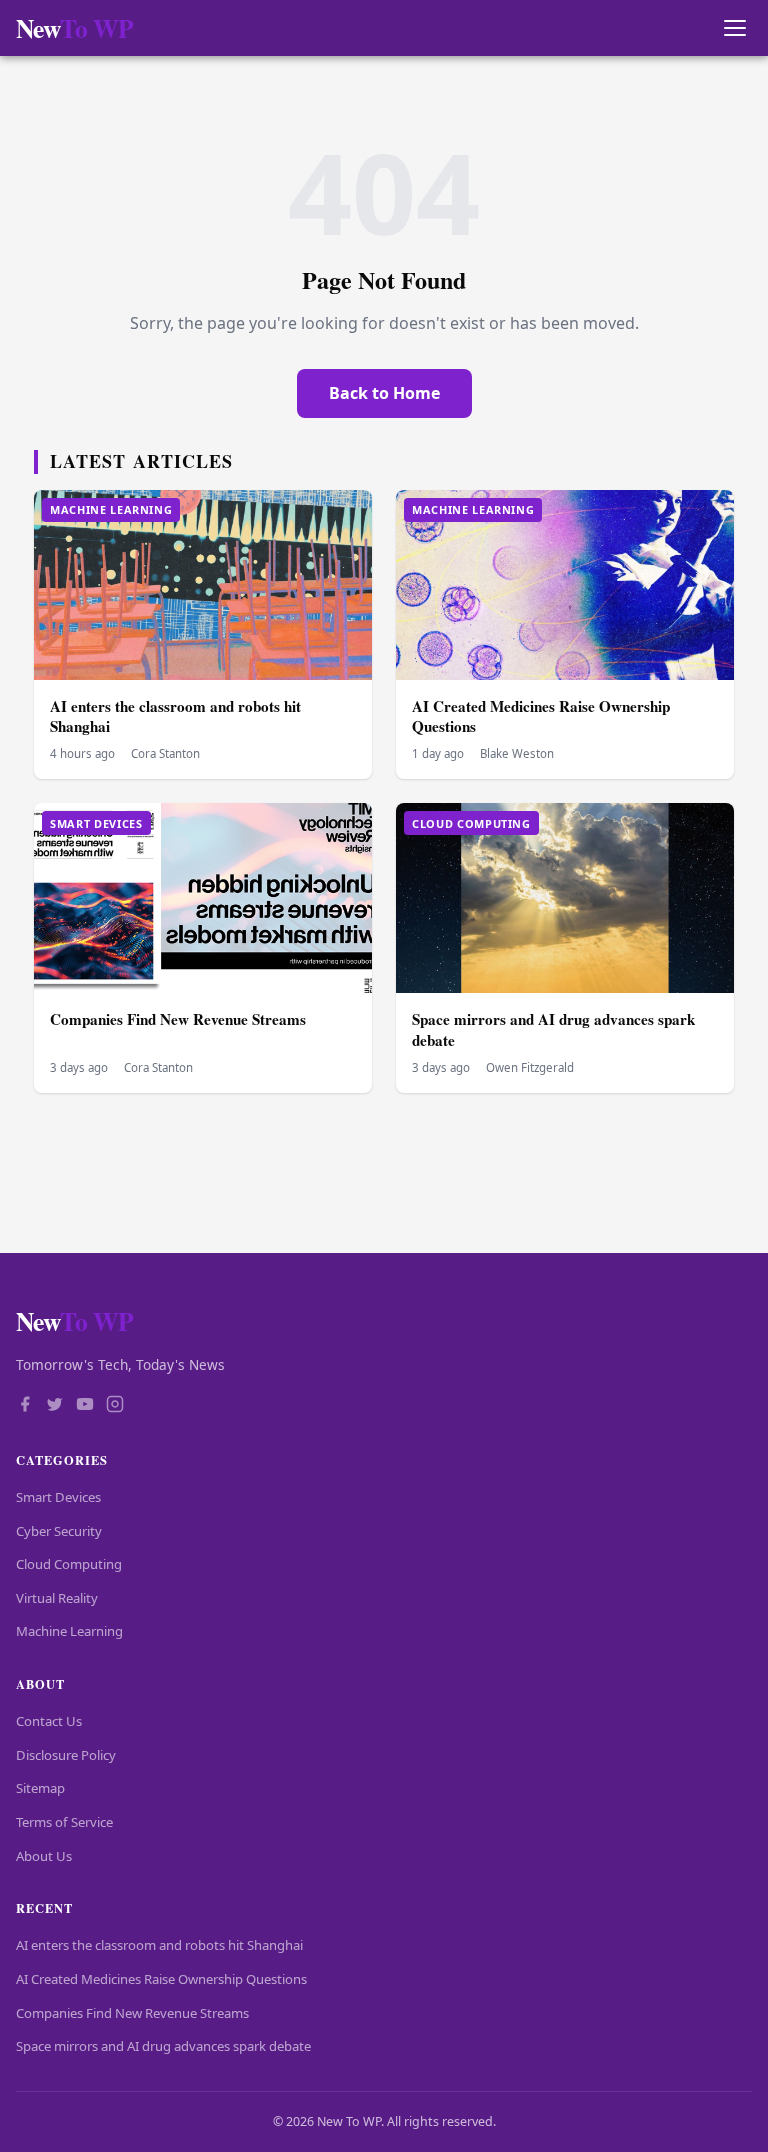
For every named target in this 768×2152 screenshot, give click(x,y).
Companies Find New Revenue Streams (178, 1019)
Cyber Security (59, 1531)
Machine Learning (69, 1631)
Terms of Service (64, 1822)
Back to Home (384, 393)
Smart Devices (58, 1497)
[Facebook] (25, 1406)
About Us (44, 1856)
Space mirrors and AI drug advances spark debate (553, 1029)
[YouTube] (85, 1406)
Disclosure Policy (66, 1755)
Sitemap (40, 1788)
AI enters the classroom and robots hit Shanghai (175, 716)
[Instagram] (115, 1406)
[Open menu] (734, 28)
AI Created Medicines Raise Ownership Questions (541, 716)
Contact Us (49, 1721)
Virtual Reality (57, 1598)
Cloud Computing (69, 1564)
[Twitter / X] (55, 1406)
